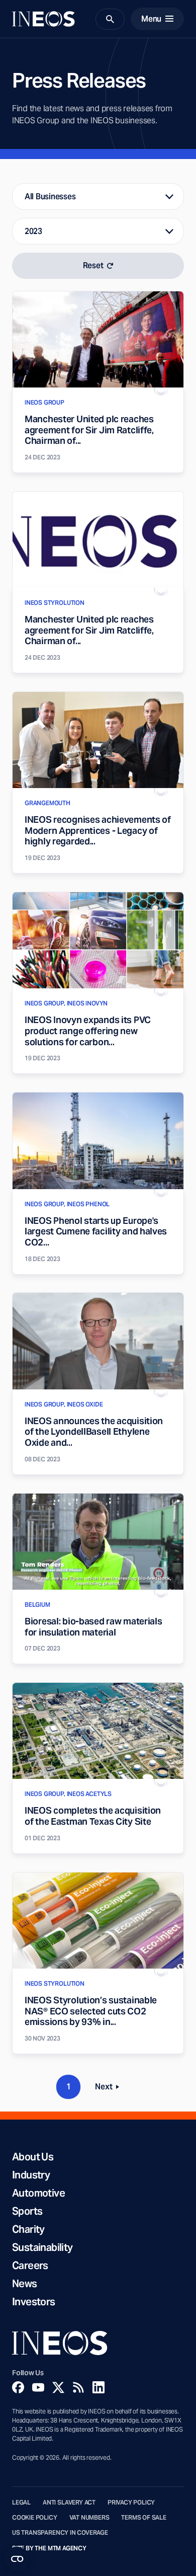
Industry (31, 2175)
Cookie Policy (35, 2518)
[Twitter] (58, 2387)
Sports (27, 2211)
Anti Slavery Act (69, 2503)
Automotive (38, 2193)
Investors (34, 2302)
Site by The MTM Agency (49, 2548)
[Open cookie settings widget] (17, 2559)
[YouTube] (38, 2387)
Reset (93, 265)
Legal (21, 2503)
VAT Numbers (89, 2518)
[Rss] (78, 2387)
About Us (33, 2157)
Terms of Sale (144, 2518)
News (25, 2284)
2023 (33, 231)
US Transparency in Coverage (60, 2533)
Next (110, 2089)
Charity (28, 2229)
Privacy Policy (131, 2503)
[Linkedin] (99, 2387)
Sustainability (42, 2247)
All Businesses (50, 197)
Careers (30, 2266)
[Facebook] (18, 2387)
